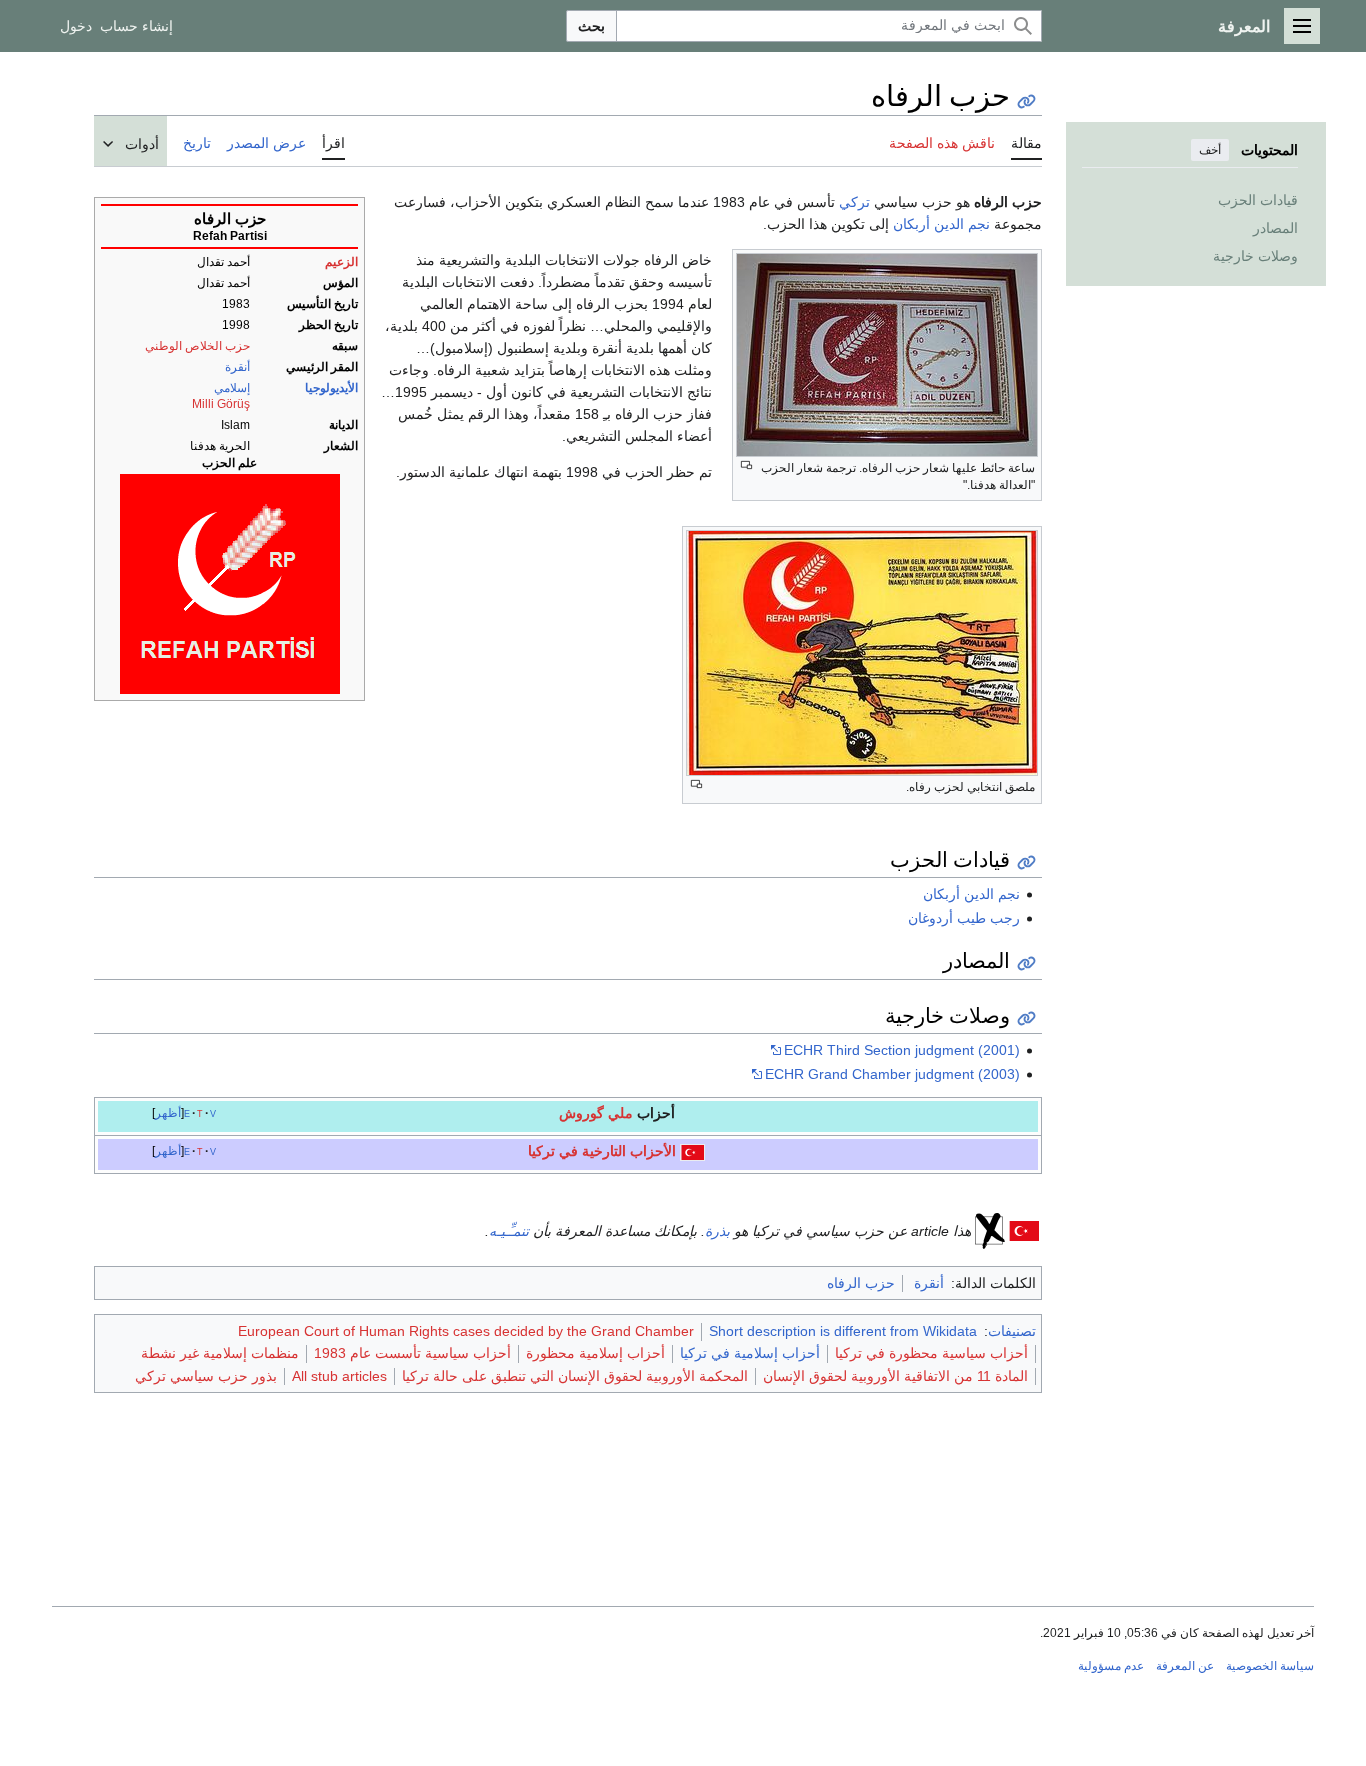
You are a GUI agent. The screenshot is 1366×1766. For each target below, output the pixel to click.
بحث (591, 26)
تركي (854, 202)
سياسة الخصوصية (1270, 1666)
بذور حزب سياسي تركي (206, 1376)
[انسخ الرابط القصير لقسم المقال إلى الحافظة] (1026, 862)
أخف (1210, 150)
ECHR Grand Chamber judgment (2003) (892, 1074)
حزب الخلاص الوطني (197, 346)
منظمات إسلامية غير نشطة (220, 1353)
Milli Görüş (221, 404)
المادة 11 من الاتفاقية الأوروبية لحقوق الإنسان (895, 1376)
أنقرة (237, 367)
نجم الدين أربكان (941, 224)
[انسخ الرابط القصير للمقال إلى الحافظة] (1026, 101)
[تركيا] (692, 1151)
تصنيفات (1012, 1331)
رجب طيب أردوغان (964, 918)
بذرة (717, 1231)
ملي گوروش (596, 1113)
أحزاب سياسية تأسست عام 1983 (412, 1353)
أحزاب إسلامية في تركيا (750, 1353)
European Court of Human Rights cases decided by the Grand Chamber (466, 1331)
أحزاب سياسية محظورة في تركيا (931, 1353)
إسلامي (232, 388)
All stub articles (339, 1376)
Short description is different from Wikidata (843, 1331)
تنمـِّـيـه (509, 1231)
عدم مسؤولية (1111, 1666)
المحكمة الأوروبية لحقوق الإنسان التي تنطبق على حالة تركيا (575, 1376)
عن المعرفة (1185, 1666)
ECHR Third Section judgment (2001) (902, 1050)
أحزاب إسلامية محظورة (595, 1353)
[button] (1302, 26)
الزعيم (341, 262)
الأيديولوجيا (331, 388)
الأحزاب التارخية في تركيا (602, 1151)
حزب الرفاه (861, 1283)
